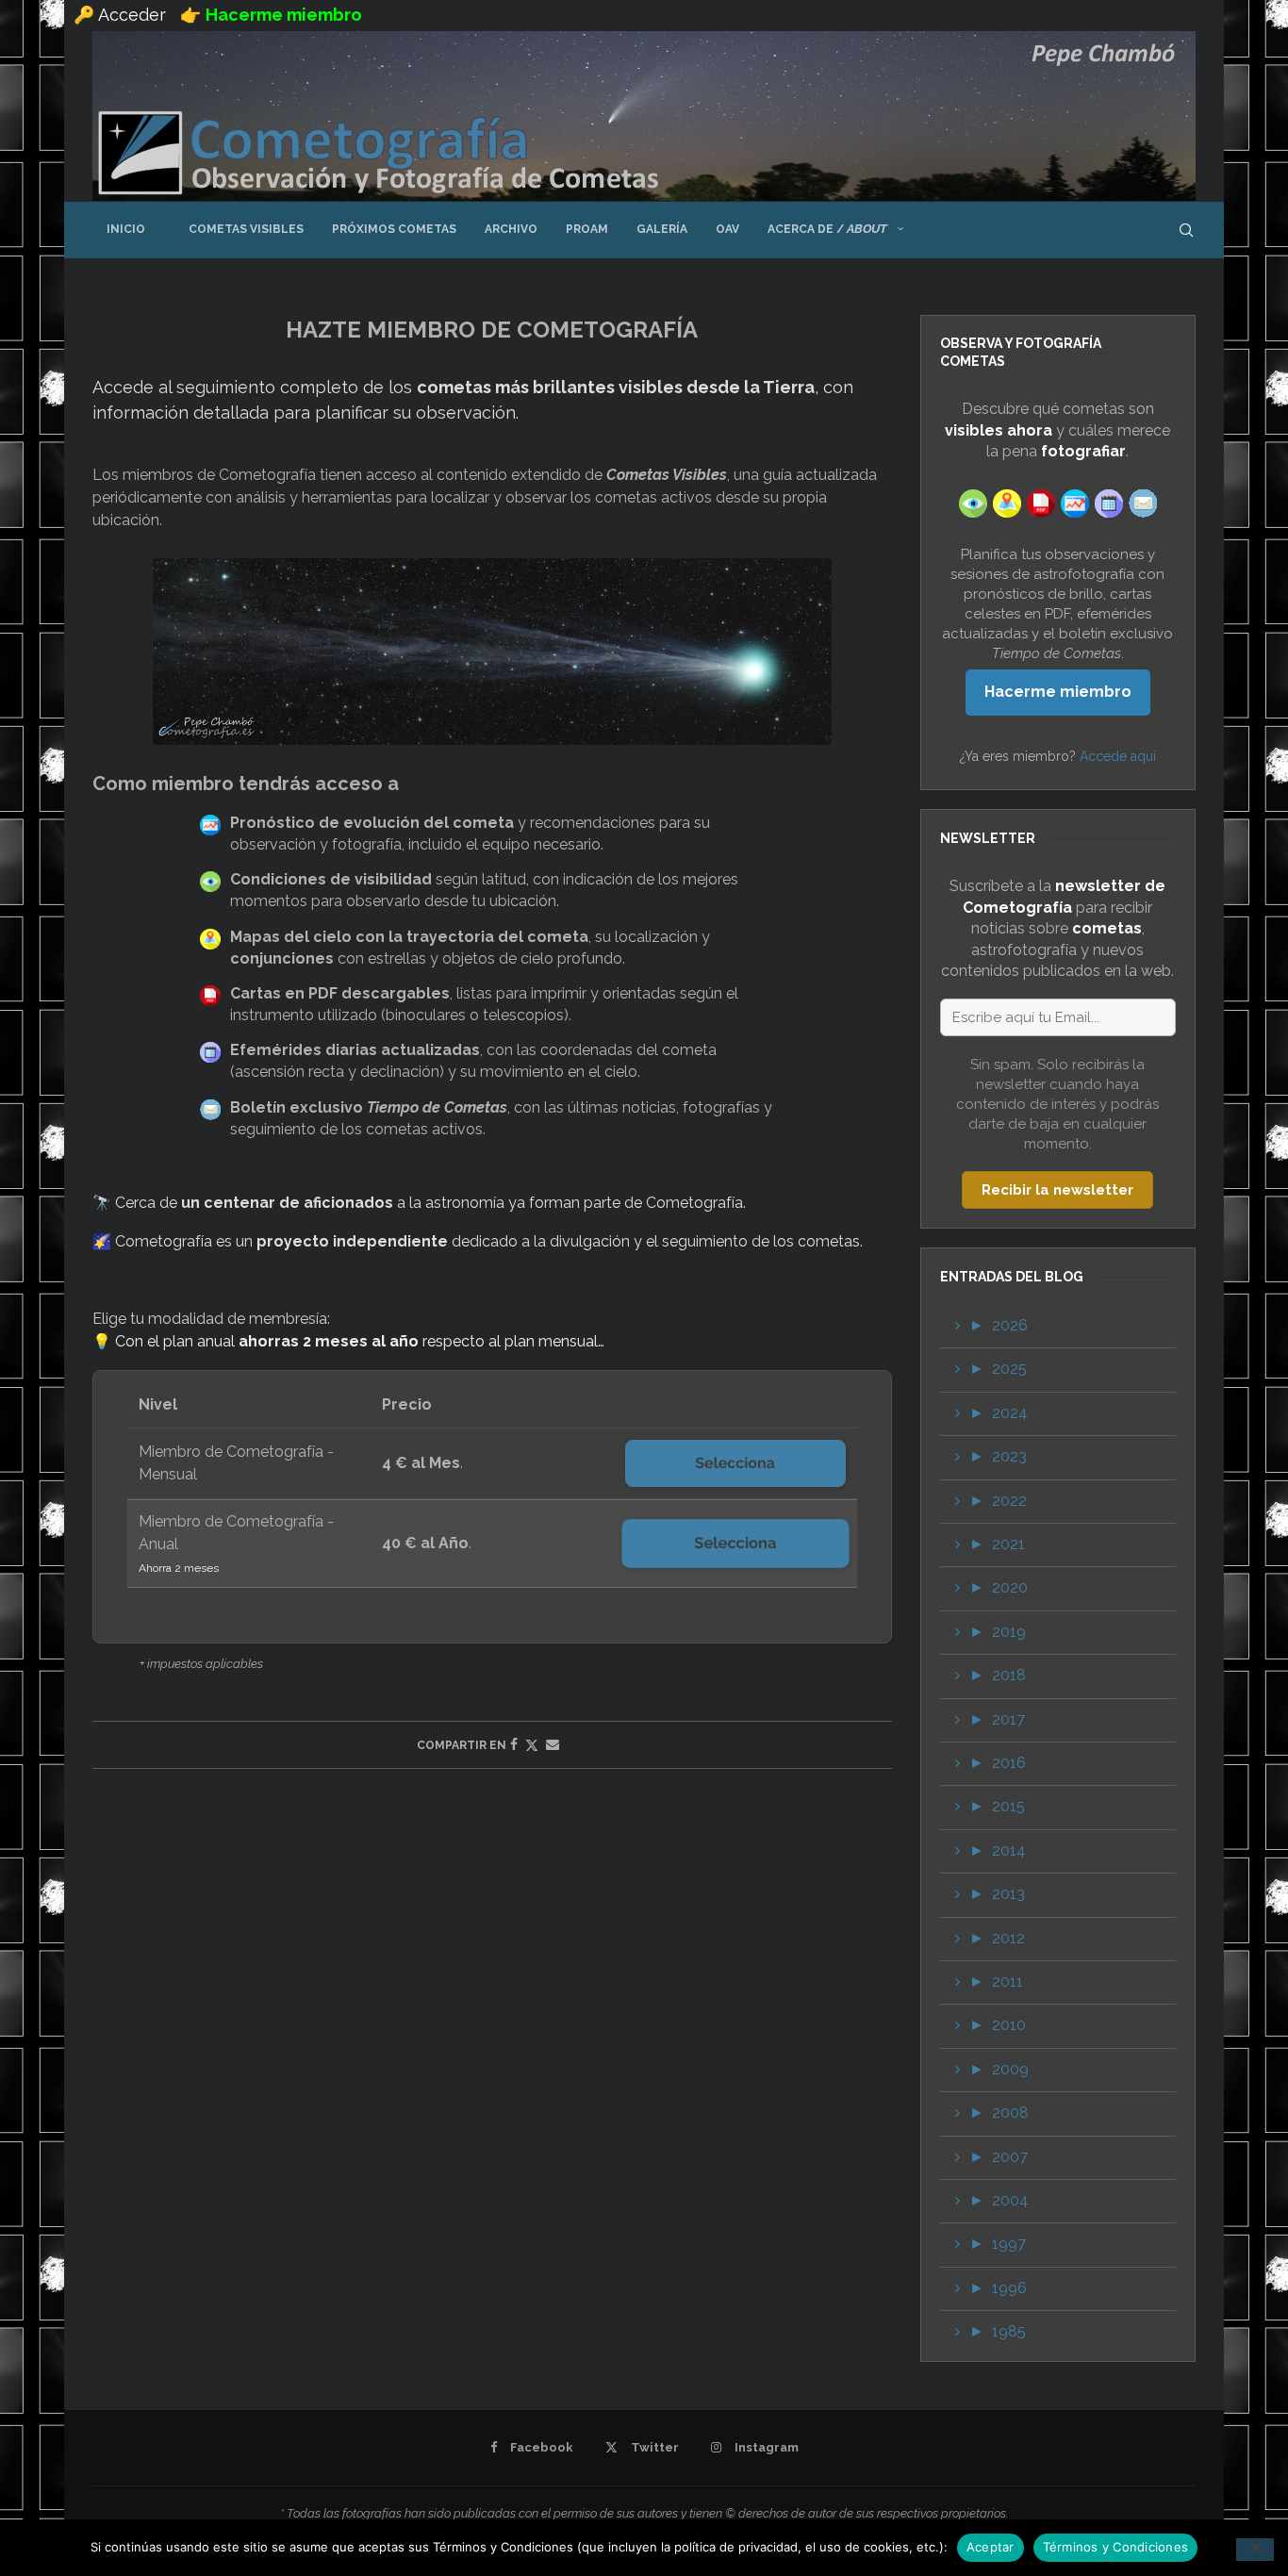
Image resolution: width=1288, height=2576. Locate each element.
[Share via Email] (553, 1744)
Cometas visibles (239, 229)
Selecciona (735, 1463)
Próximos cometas (394, 229)
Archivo (511, 229)
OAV (727, 229)
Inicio (126, 229)
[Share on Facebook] (514, 1744)
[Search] (1186, 230)
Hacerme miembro (1058, 692)
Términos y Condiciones (1116, 2547)
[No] (1255, 2550)
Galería (662, 229)
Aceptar (991, 2547)
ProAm (587, 229)
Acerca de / (827, 229)
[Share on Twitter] (532, 1745)
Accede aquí (1118, 756)
